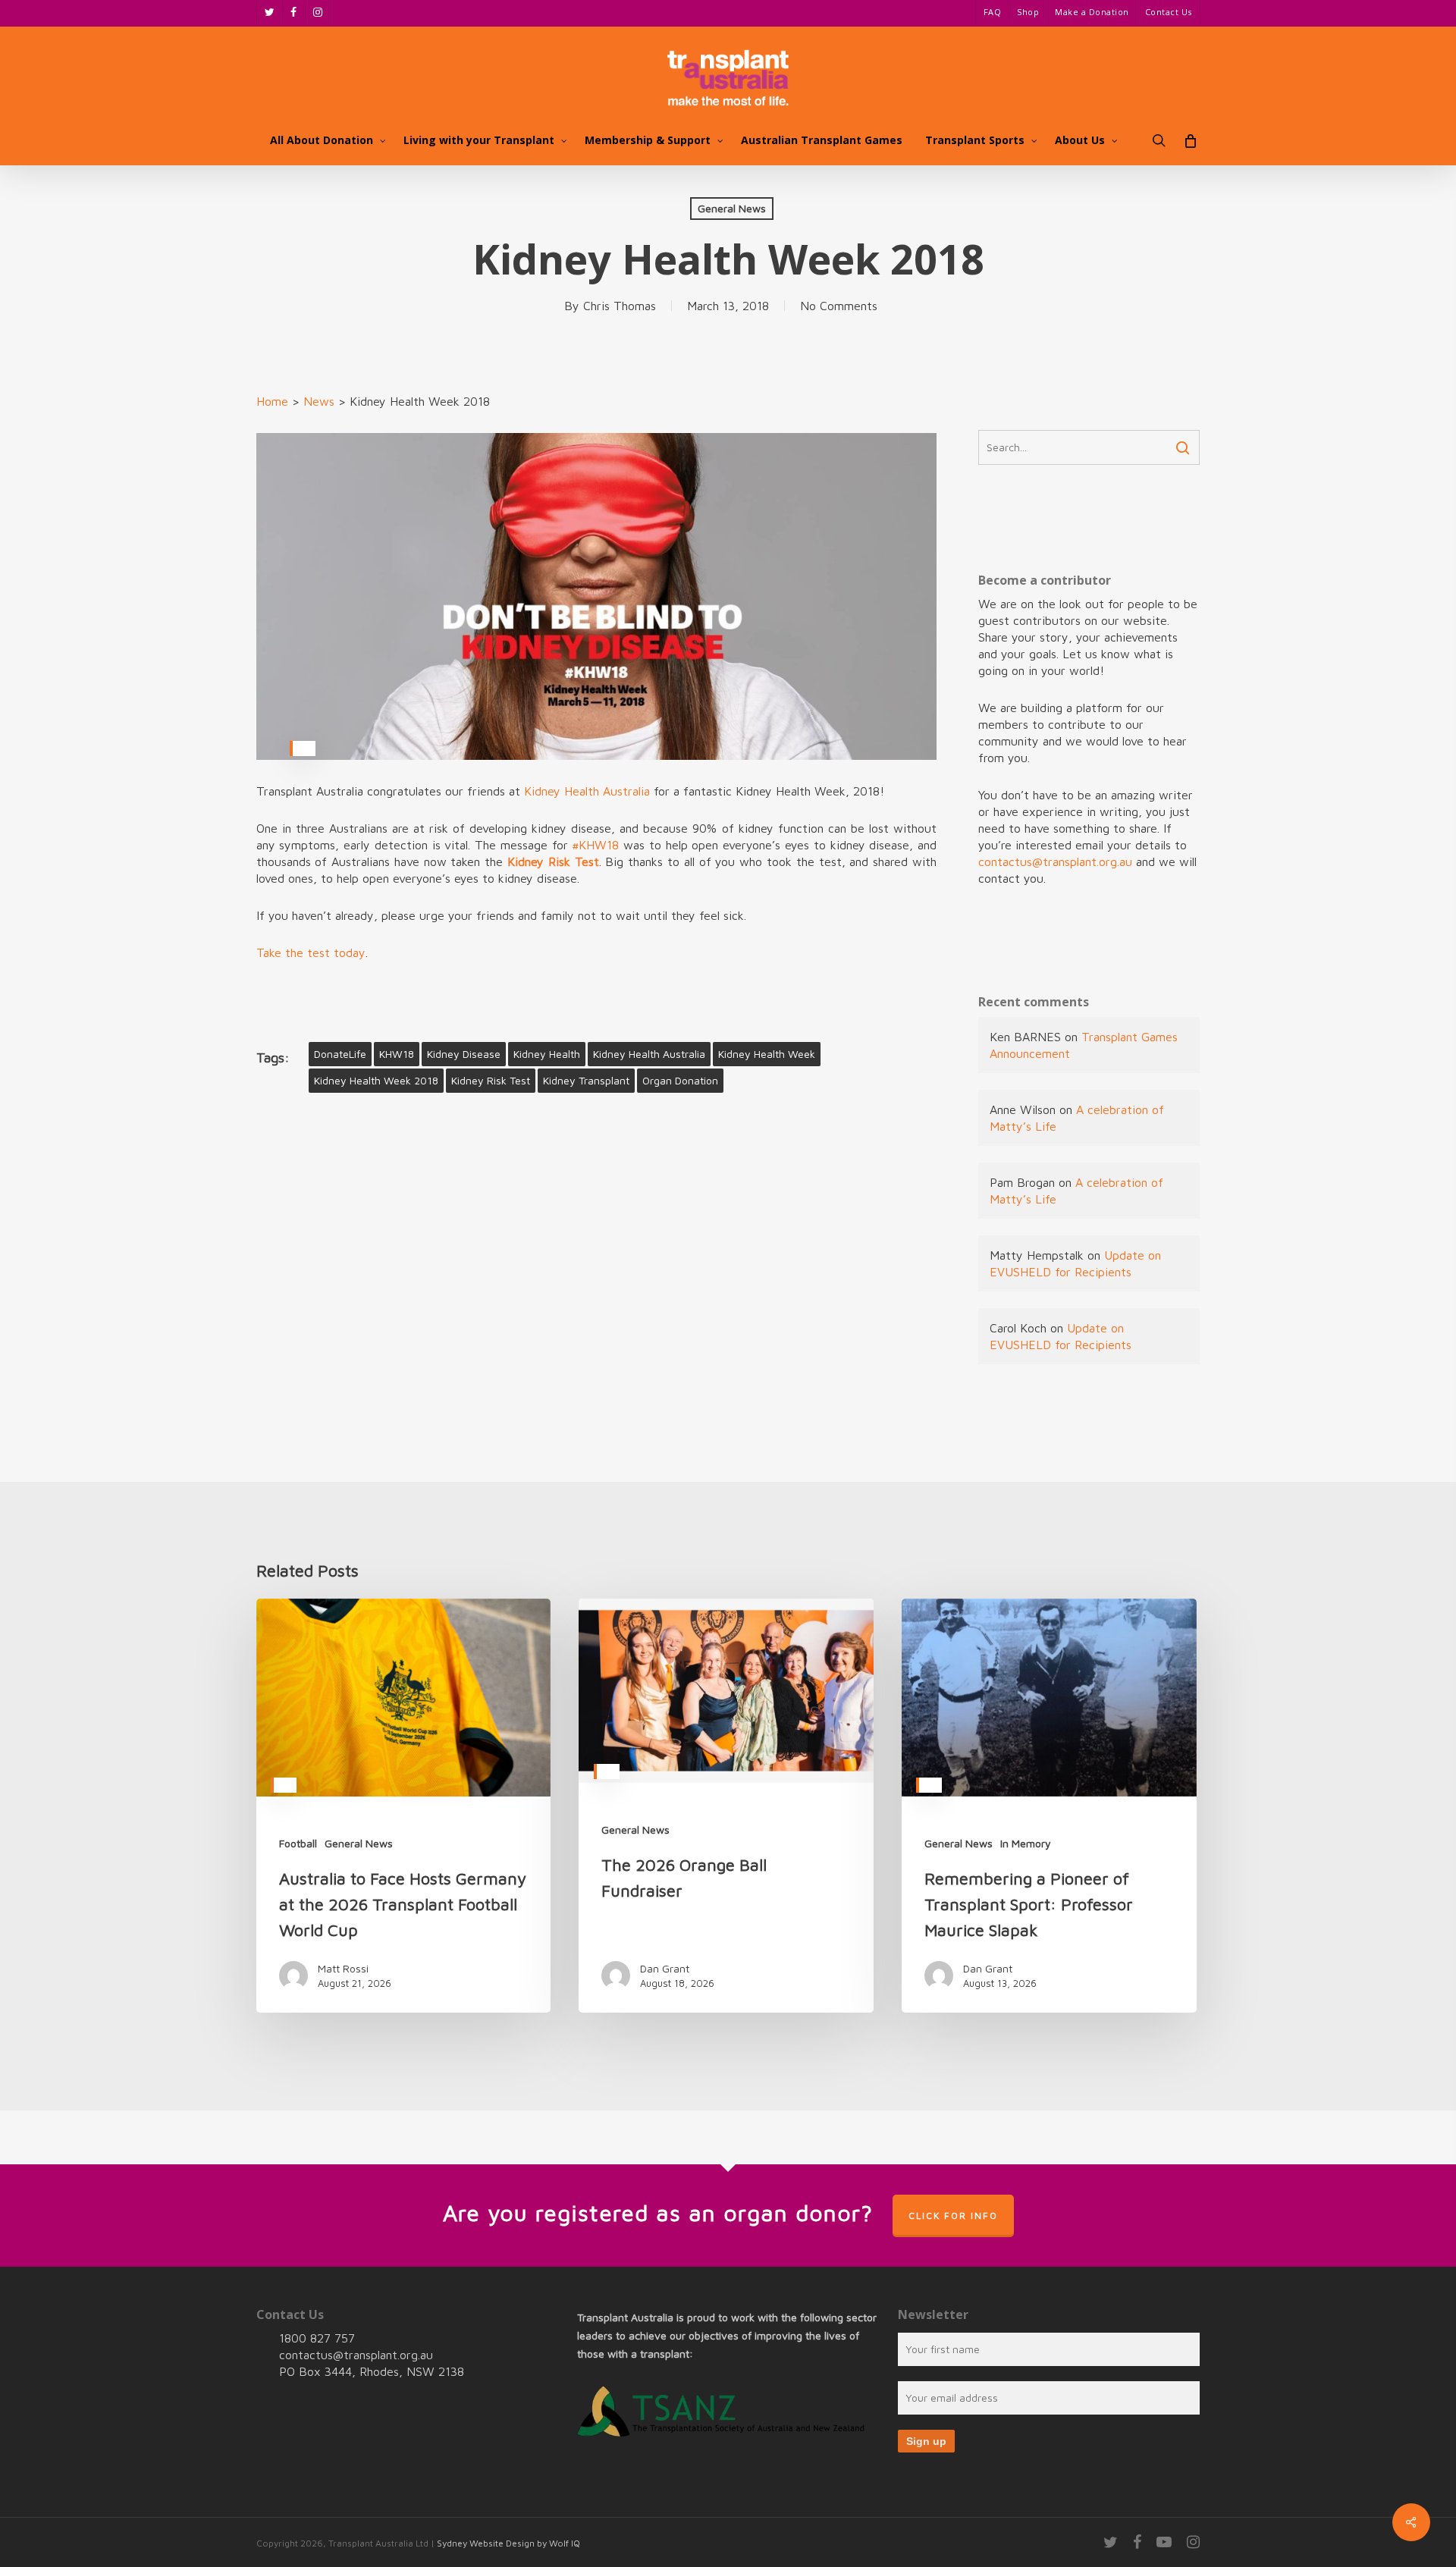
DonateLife (340, 1054)
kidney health (547, 1054)
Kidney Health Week (767, 1054)
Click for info (953, 2216)
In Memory (1026, 1843)
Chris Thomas (620, 306)
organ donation (680, 1080)
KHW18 (397, 1054)
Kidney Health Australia (587, 791)
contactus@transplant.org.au (1055, 861)
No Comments (839, 306)
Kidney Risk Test (491, 1080)
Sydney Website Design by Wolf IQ (508, 2543)
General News (732, 208)
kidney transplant (586, 1080)
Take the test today (311, 952)
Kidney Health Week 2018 (376, 1080)
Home (272, 401)
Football (298, 1843)
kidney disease (464, 1054)
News (319, 401)
